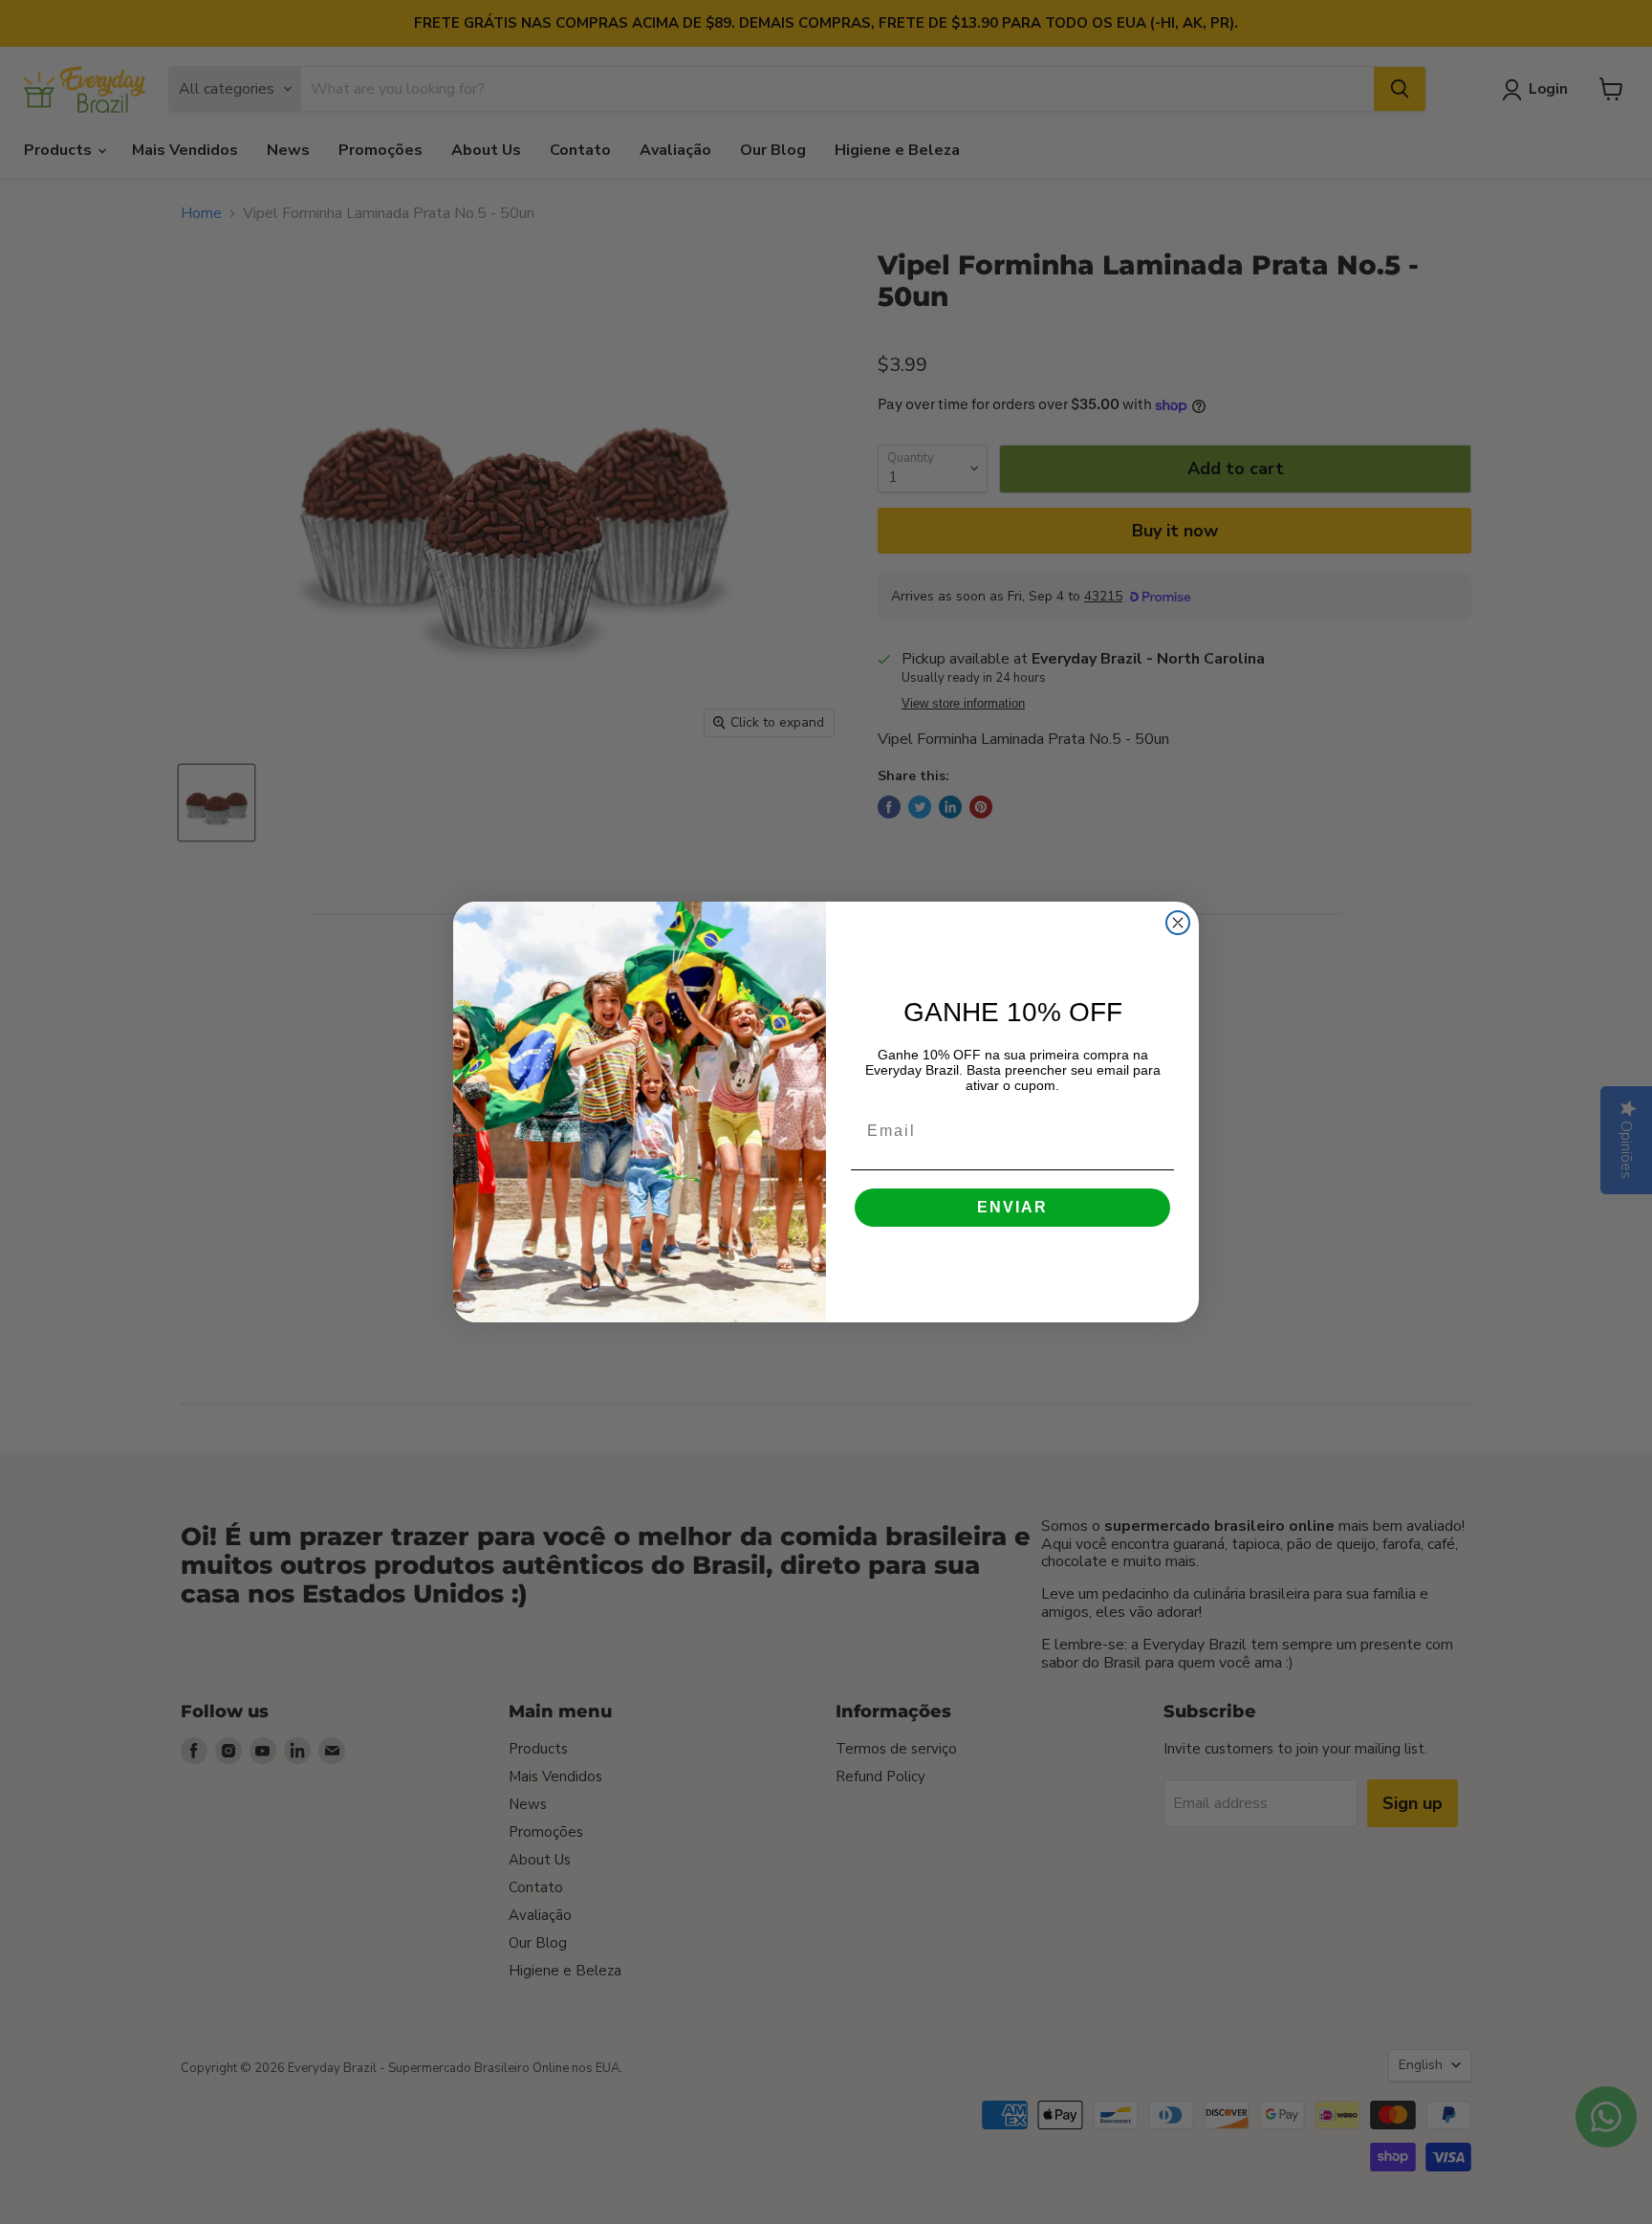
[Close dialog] (1178, 923)
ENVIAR (1012, 1207)
